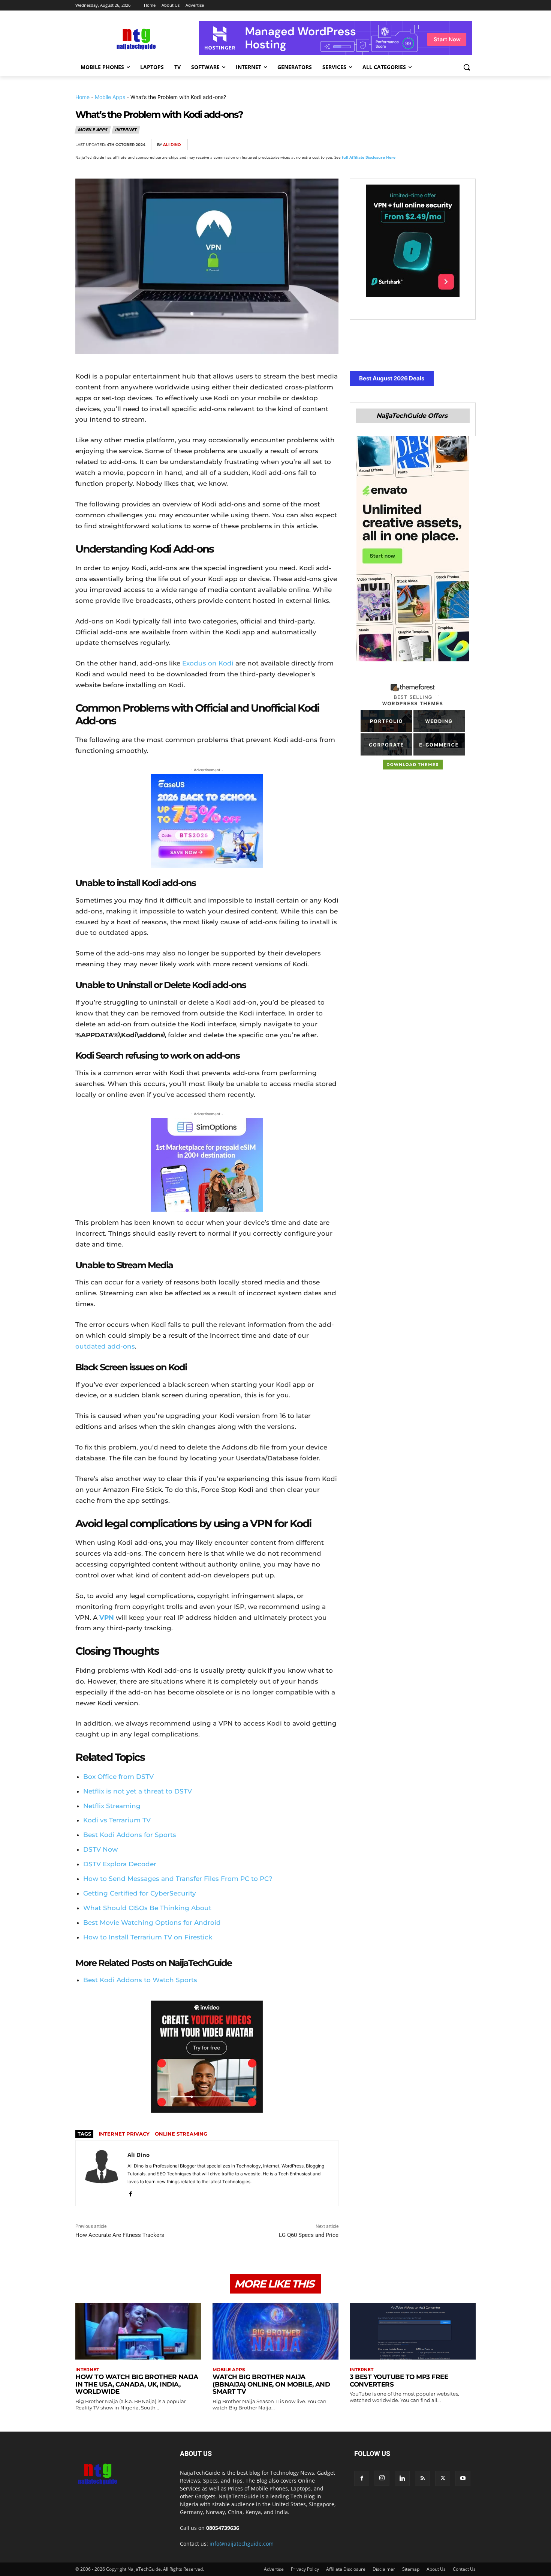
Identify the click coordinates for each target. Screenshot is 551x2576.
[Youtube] (463, 2478)
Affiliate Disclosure (346, 2569)
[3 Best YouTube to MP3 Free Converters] (413, 2331)
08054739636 (223, 2528)
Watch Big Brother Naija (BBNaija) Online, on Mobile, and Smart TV (271, 2384)
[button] (467, 67)
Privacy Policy (305, 2569)
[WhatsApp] (433, 145)
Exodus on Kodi (208, 663)
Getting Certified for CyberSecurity (140, 1893)
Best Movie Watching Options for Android (152, 1923)
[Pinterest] (416, 145)
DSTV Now (100, 1849)
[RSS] (422, 2478)
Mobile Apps (110, 97)
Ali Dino (172, 145)
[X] (398, 145)
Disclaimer (384, 2569)
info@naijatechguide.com (242, 2544)
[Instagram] (382, 2478)
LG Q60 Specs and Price (309, 2235)
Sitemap (411, 2569)
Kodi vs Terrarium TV (117, 1820)
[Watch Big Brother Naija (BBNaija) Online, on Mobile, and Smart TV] (275, 2331)
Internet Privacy (124, 2134)
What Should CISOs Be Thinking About (147, 1908)
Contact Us (464, 2569)
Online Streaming (181, 2134)
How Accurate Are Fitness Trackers (120, 2235)
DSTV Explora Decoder (120, 1864)
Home (82, 97)
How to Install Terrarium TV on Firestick (148, 1937)
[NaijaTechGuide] (135, 38)
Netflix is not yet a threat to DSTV (138, 1791)
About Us (436, 2569)
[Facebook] (381, 145)
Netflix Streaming (112, 1806)
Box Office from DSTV (118, 1777)
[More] (468, 145)
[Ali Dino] (102, 2173)
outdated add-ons (105, 1346)
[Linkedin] (450, 145)
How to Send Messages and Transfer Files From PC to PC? (178, 1879)
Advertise (274, 2569)
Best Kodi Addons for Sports (130, 1835)
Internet (126, 130)
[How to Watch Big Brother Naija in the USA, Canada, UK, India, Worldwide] (138, 2331)
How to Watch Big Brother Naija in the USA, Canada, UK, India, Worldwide (137, 2384)
